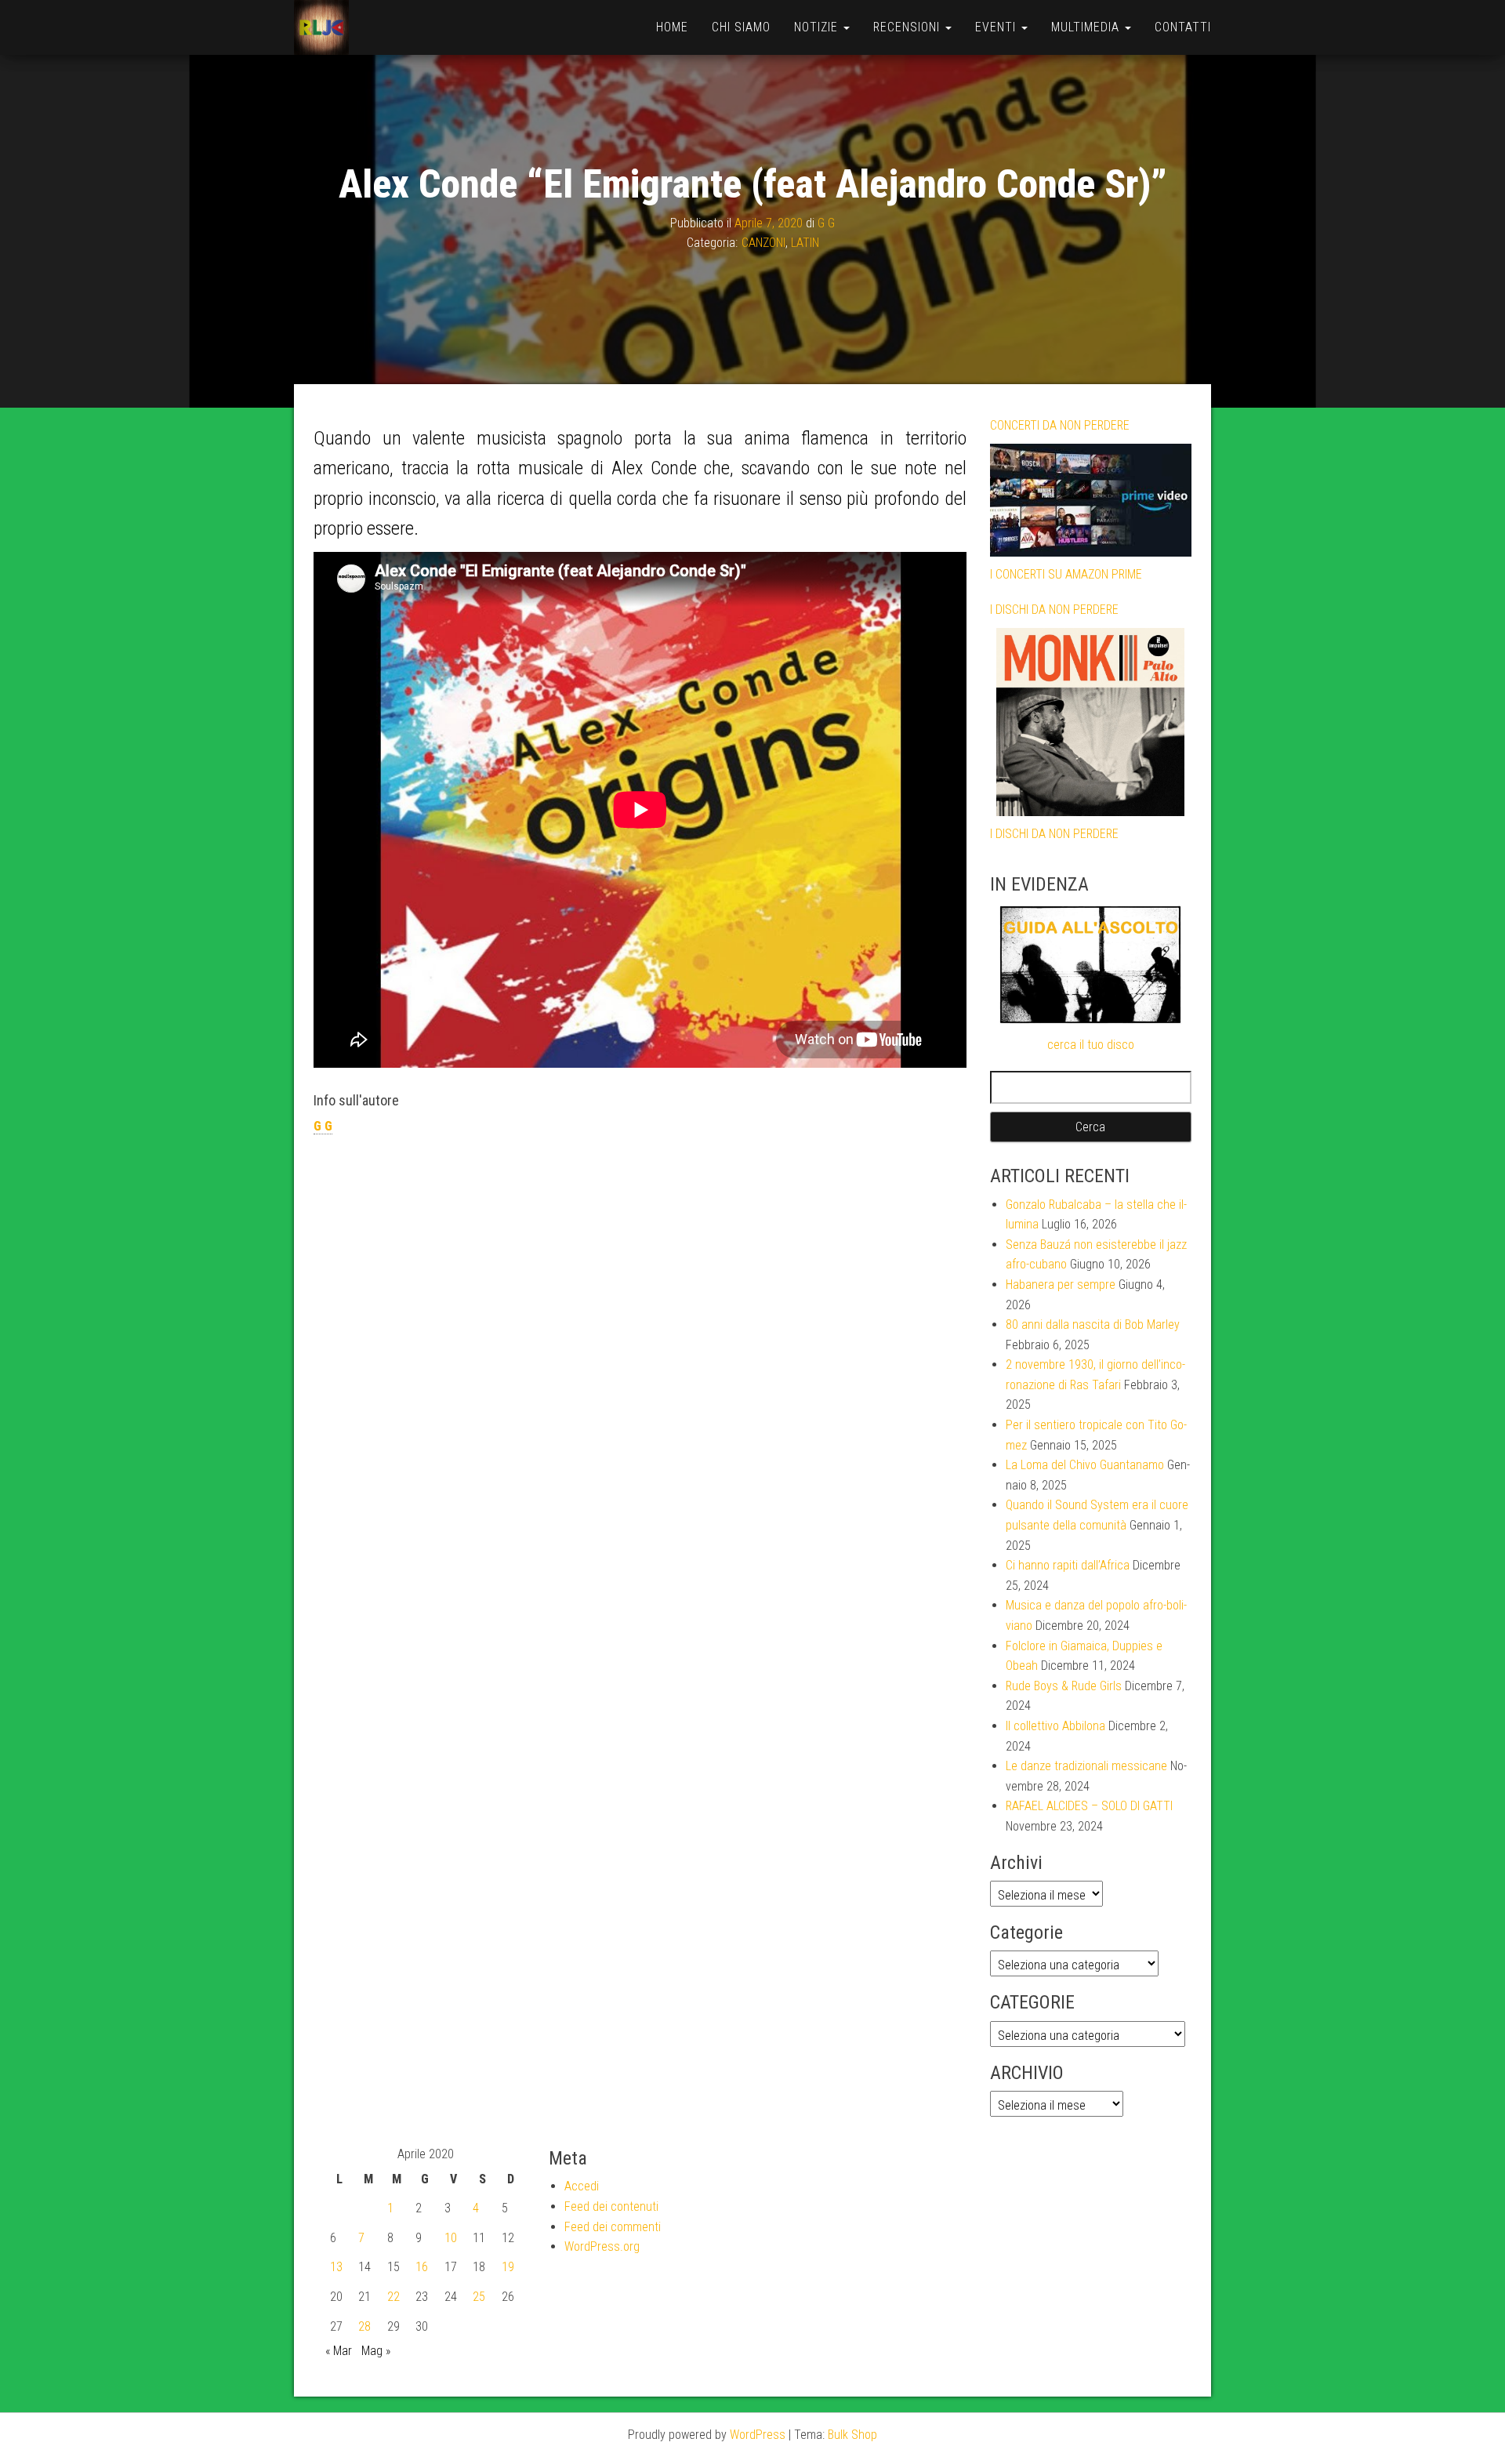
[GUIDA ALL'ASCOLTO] (1091, 965)
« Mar (339, 2351)
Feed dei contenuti (611, 2206)
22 (393, 2297)
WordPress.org (602, 2246)
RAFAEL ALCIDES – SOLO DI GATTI (1089, 1806)
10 (451, 2238)
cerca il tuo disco (1091, 1045)
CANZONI (763, 243)
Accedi (582, 2186)
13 (336, 2267)
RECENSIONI (908, 27)
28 (364, 2326)
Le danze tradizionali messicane (1086, 1766)
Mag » (376, 2351)
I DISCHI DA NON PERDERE (1054, 610)
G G (826, 223)
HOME (672, 27)
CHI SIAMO (741, 27)
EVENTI (997, 27)
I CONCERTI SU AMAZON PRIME (1066, 574)
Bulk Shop (852, 2435)
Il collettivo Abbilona (1055, 1726)
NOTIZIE (818, 27)
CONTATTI (1183, 27)
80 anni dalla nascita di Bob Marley (1093, 1325)
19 (508, 2267)
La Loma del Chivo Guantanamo (1085, 1465)
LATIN (805, 243)
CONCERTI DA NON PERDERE (1060, 425)
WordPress (758, 2435)
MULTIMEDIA (1087, 27)
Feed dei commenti (613, 2227)
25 (479, 2297)
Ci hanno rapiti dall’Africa (1068, 1565)
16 (422, 2267)
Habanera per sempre (1061, 1285)
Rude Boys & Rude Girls (1064, 1686)
